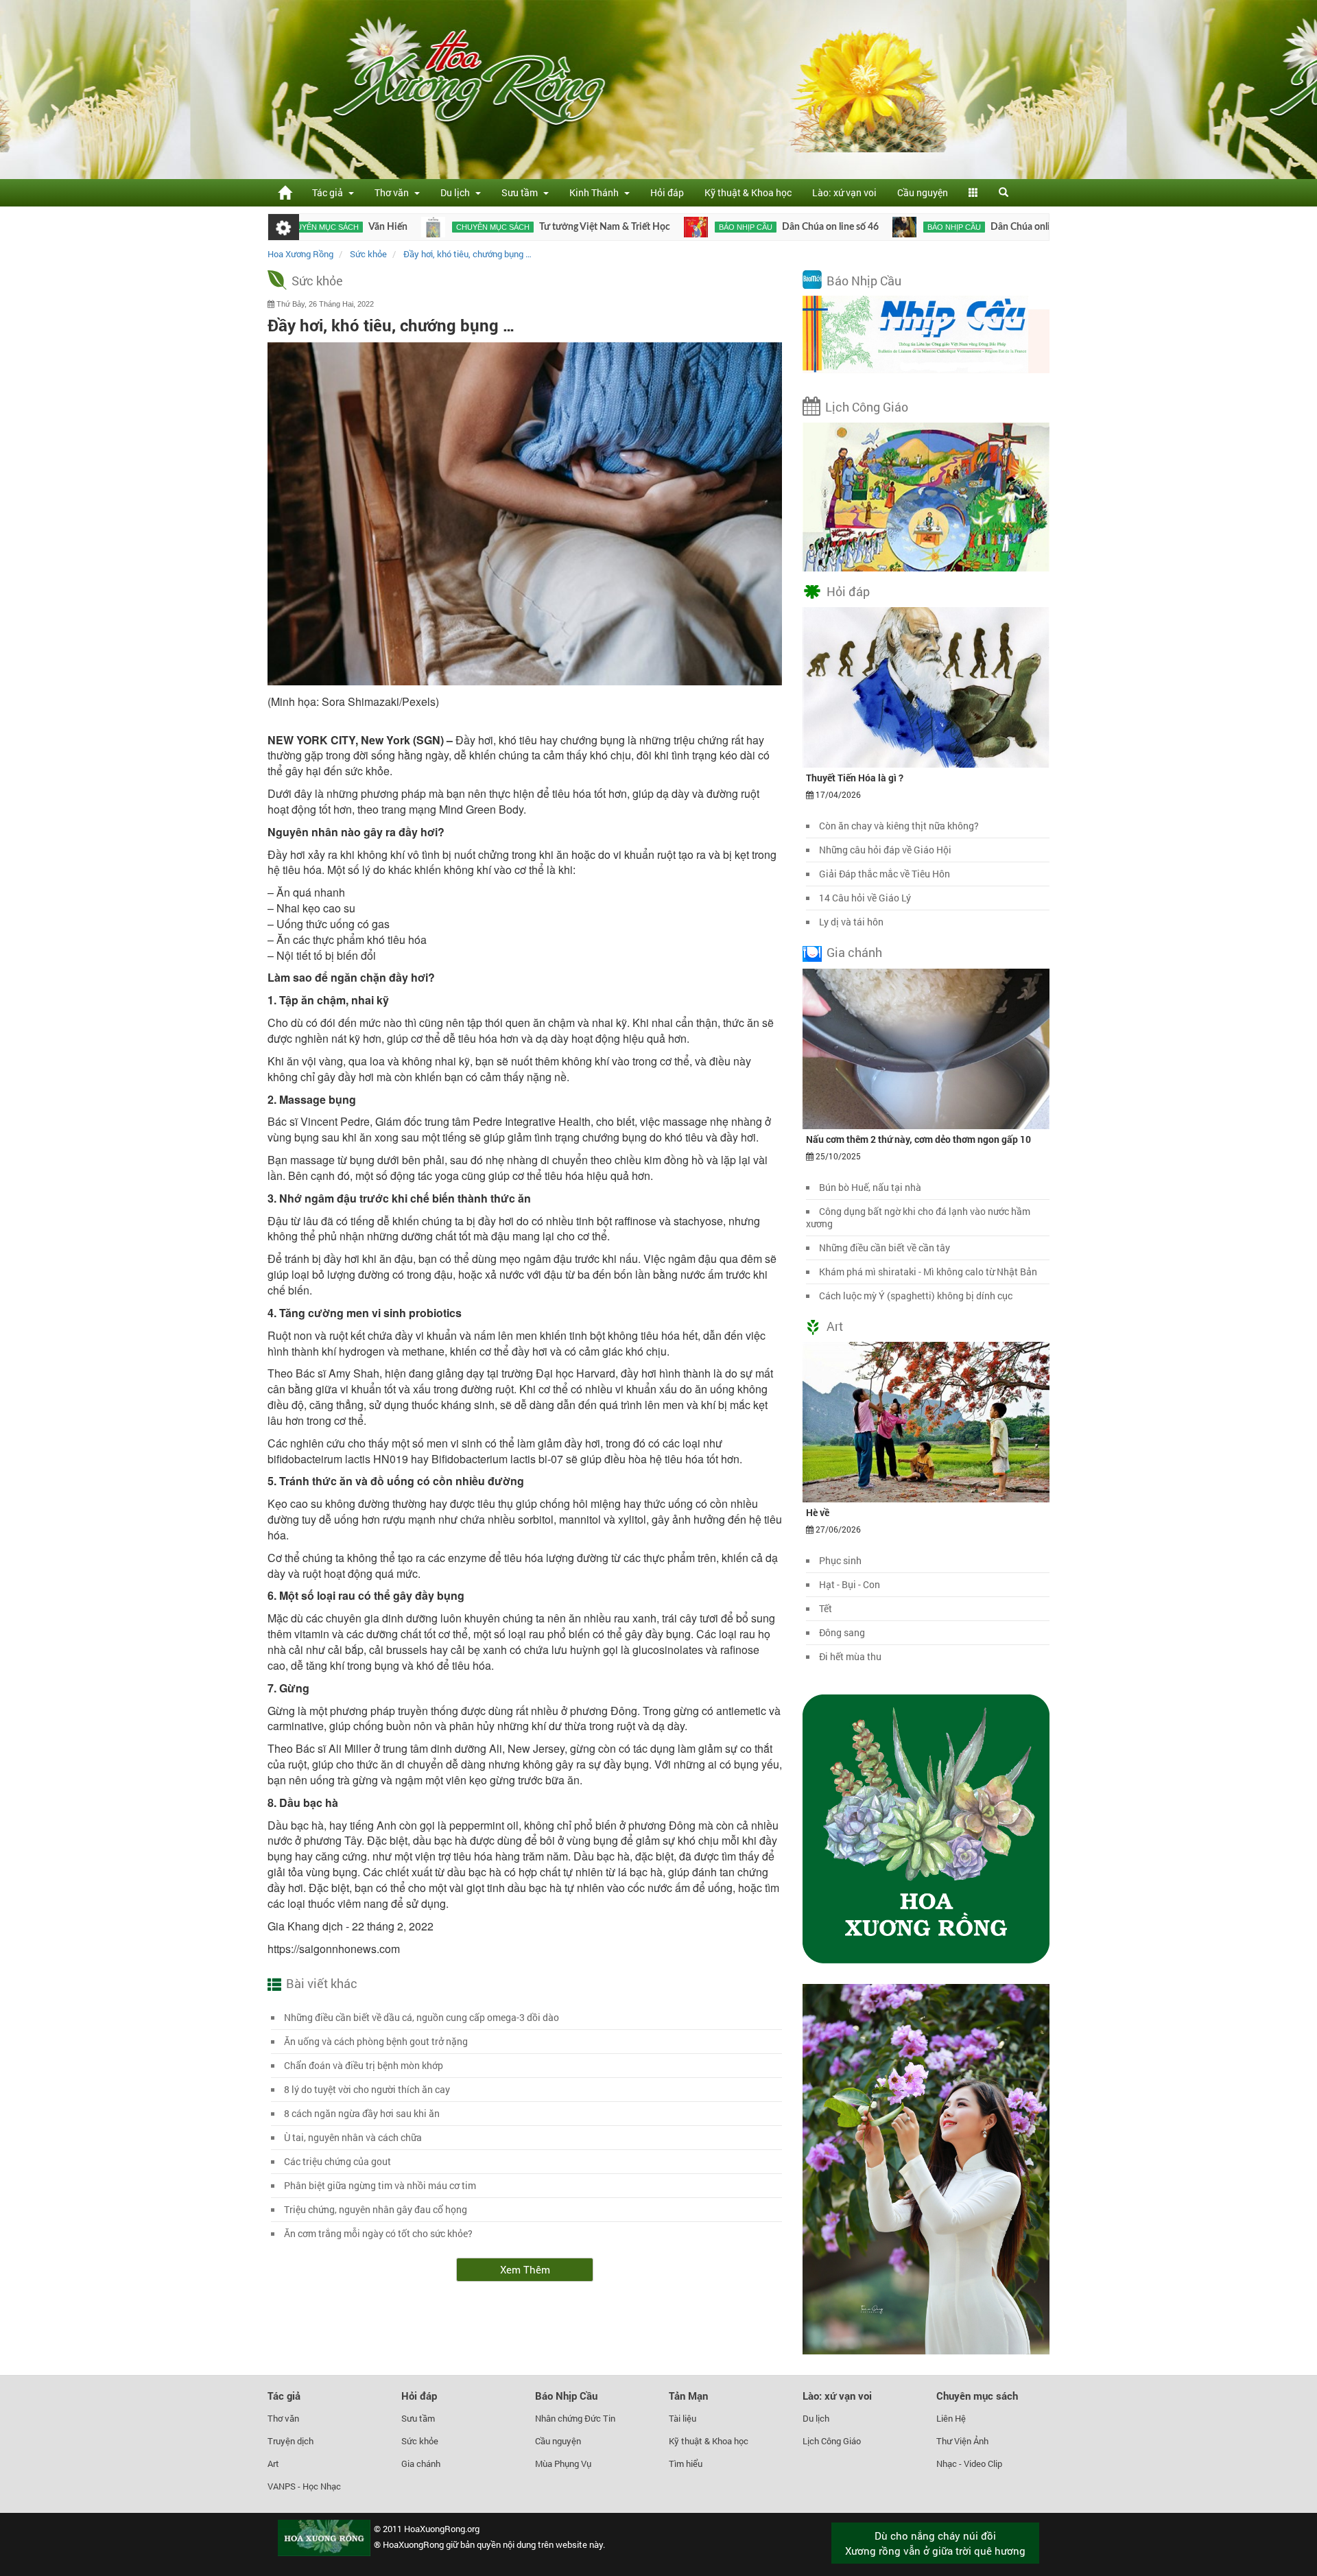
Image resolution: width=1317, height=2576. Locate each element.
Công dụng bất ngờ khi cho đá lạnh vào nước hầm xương (918, 1217)
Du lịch (816, 2418)
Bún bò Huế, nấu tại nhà (870, 1187)
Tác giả (284, 2396)
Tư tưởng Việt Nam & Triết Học (518, 227)
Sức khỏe (317, 281)
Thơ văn (283, 2418)
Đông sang (842, 1632)
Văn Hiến (301, 227)
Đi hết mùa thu (850, 1656)
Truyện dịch (290, 2441)
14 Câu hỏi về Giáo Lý (865, 898)
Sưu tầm (418, 2418)
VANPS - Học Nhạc (304, 2486)
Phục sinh (840, 1560)
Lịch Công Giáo (867, 407)
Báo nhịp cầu (658, 227)
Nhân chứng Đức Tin (575, 2418)
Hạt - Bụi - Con (850, 1584)
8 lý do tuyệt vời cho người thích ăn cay (367, 2089)
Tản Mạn (688, 2396)
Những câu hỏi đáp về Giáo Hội (885, 850)
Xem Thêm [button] (525, 2269)
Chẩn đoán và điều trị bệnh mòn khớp (364, 2065)
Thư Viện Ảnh (962, 2441)
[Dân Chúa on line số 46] (609, 227)
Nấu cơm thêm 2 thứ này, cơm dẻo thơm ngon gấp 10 (918, 1139)
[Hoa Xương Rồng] (285, 192)
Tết (826, 1608)
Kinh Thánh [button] (596, 192)
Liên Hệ (951, 2418)
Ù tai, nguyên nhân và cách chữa (353, 2137)
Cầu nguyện (923, 192)
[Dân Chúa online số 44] (817, 227)
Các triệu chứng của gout (337, 2161)
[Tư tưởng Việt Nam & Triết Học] (346, 227)
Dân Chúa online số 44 (951, 227)
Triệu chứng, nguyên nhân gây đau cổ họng (376, 2209)
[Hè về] (926, 1421)
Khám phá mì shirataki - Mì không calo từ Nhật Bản (928, 1272)
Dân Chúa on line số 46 (743, 227)
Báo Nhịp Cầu (864, 281)
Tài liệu (683, 2418)
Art (835, 1326)
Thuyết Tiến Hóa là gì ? (855, 778)
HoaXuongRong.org (442, 2529)
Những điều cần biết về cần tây (885, 1248)
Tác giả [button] (330, 192)
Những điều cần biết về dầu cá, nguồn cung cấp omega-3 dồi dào (422, 2017)
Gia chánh (854, 952)
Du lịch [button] (457, 192)
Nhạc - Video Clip (969, 2463)
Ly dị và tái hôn (851, 922)
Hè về (818, 1512)
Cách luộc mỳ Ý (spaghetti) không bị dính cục (916, 1296)
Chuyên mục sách (406, 227)
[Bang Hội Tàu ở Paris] (1024, 227)
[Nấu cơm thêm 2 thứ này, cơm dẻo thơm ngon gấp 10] (926, 1048)
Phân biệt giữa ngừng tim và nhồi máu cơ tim (380, 2185)
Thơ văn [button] (394, 192)
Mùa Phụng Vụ (563, 2463)
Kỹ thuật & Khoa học (748, 192)
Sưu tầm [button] (522, 192)
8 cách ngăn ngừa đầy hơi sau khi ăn (362, 2113)
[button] (973, 193)
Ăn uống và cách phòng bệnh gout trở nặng (376, 2041)
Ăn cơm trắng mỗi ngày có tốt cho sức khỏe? (378, 2233)
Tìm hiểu (686, 2463)
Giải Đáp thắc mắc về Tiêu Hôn (885, 874)
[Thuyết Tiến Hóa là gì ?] (926, 687)
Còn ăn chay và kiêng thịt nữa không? (899, 826)
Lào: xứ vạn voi (844, 192)
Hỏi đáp (667, 192)
